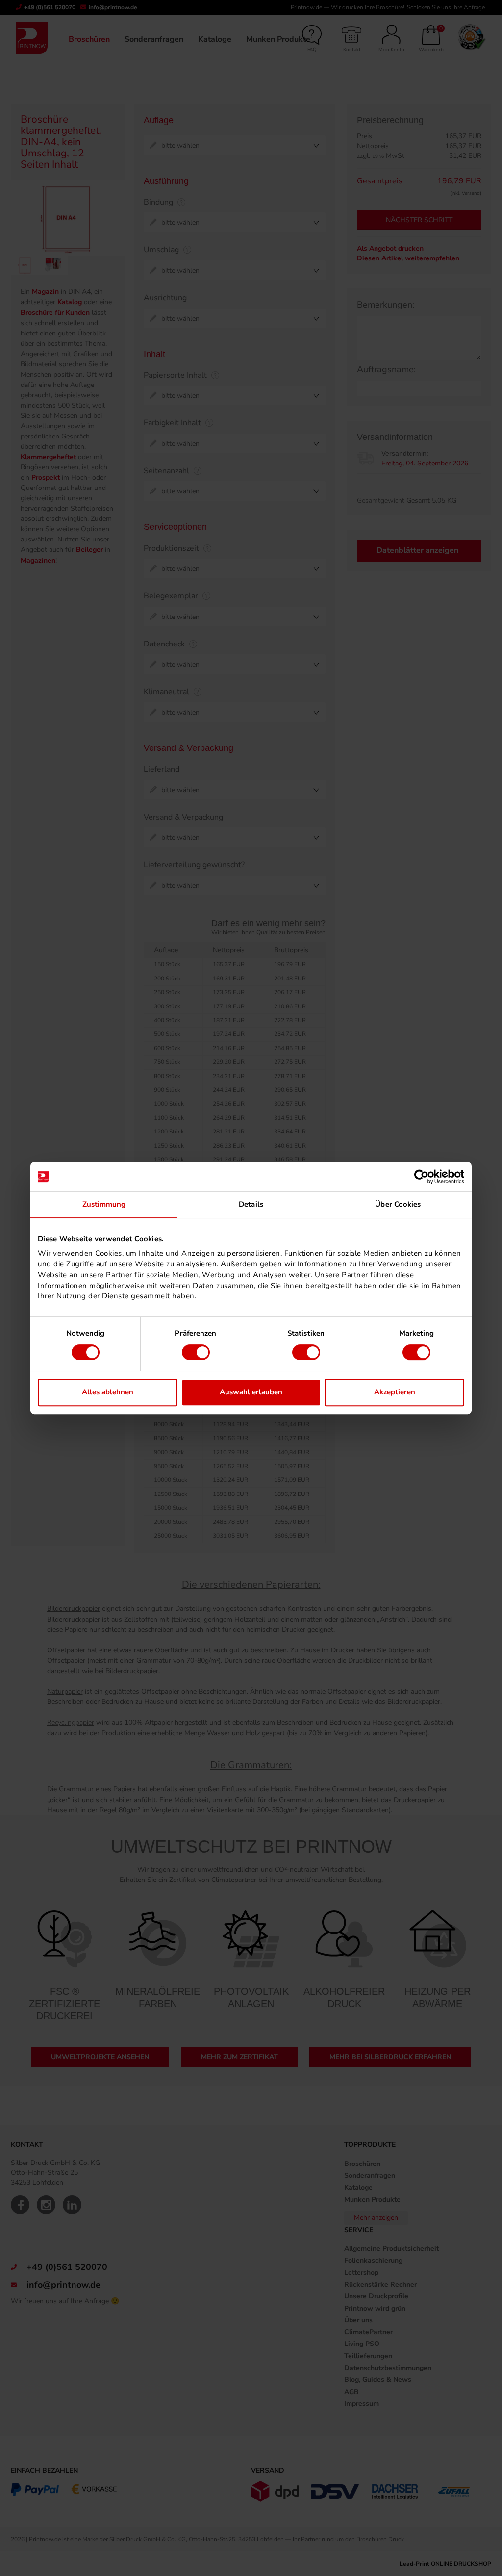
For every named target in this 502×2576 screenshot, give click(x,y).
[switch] (196, 1352)
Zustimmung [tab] (104, 1204)
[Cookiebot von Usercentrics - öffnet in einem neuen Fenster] (421, 1177)
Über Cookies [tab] (398, 1204)
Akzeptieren (395, 1392)
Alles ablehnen (108, 1392)
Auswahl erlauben (251, 1392)
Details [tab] (251, 1204)
